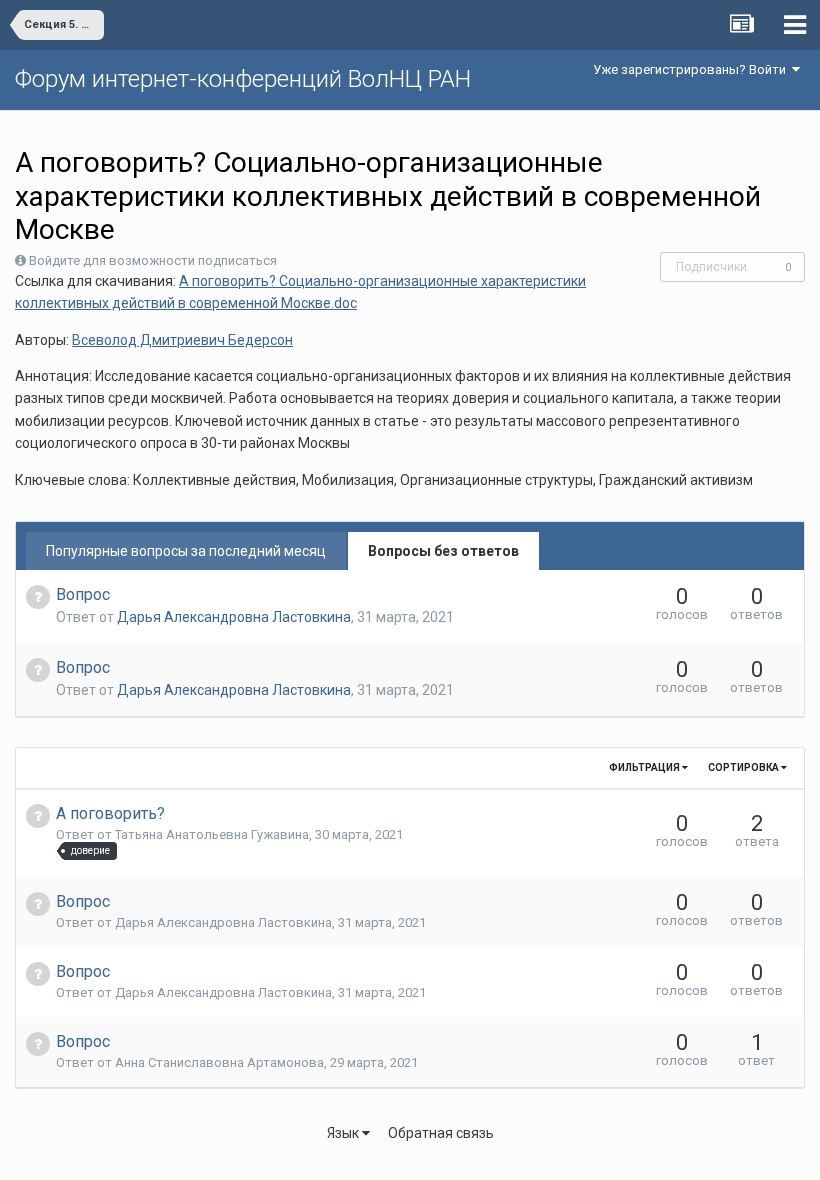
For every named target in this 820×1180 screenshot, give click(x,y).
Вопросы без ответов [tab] (443, 551)
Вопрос (83, 594)
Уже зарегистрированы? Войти (692, 69)
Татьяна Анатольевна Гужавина (212, 834)
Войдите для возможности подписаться (153, 260)
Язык (344, 1133)
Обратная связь (441, 1133)
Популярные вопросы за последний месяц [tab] (186, 551)
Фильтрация (645, 767)
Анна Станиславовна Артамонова (219, 1062)
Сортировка (744, 767)
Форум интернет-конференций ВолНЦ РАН (243, 79)
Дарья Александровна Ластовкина (234, 617)
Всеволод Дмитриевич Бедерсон (182, 340)
